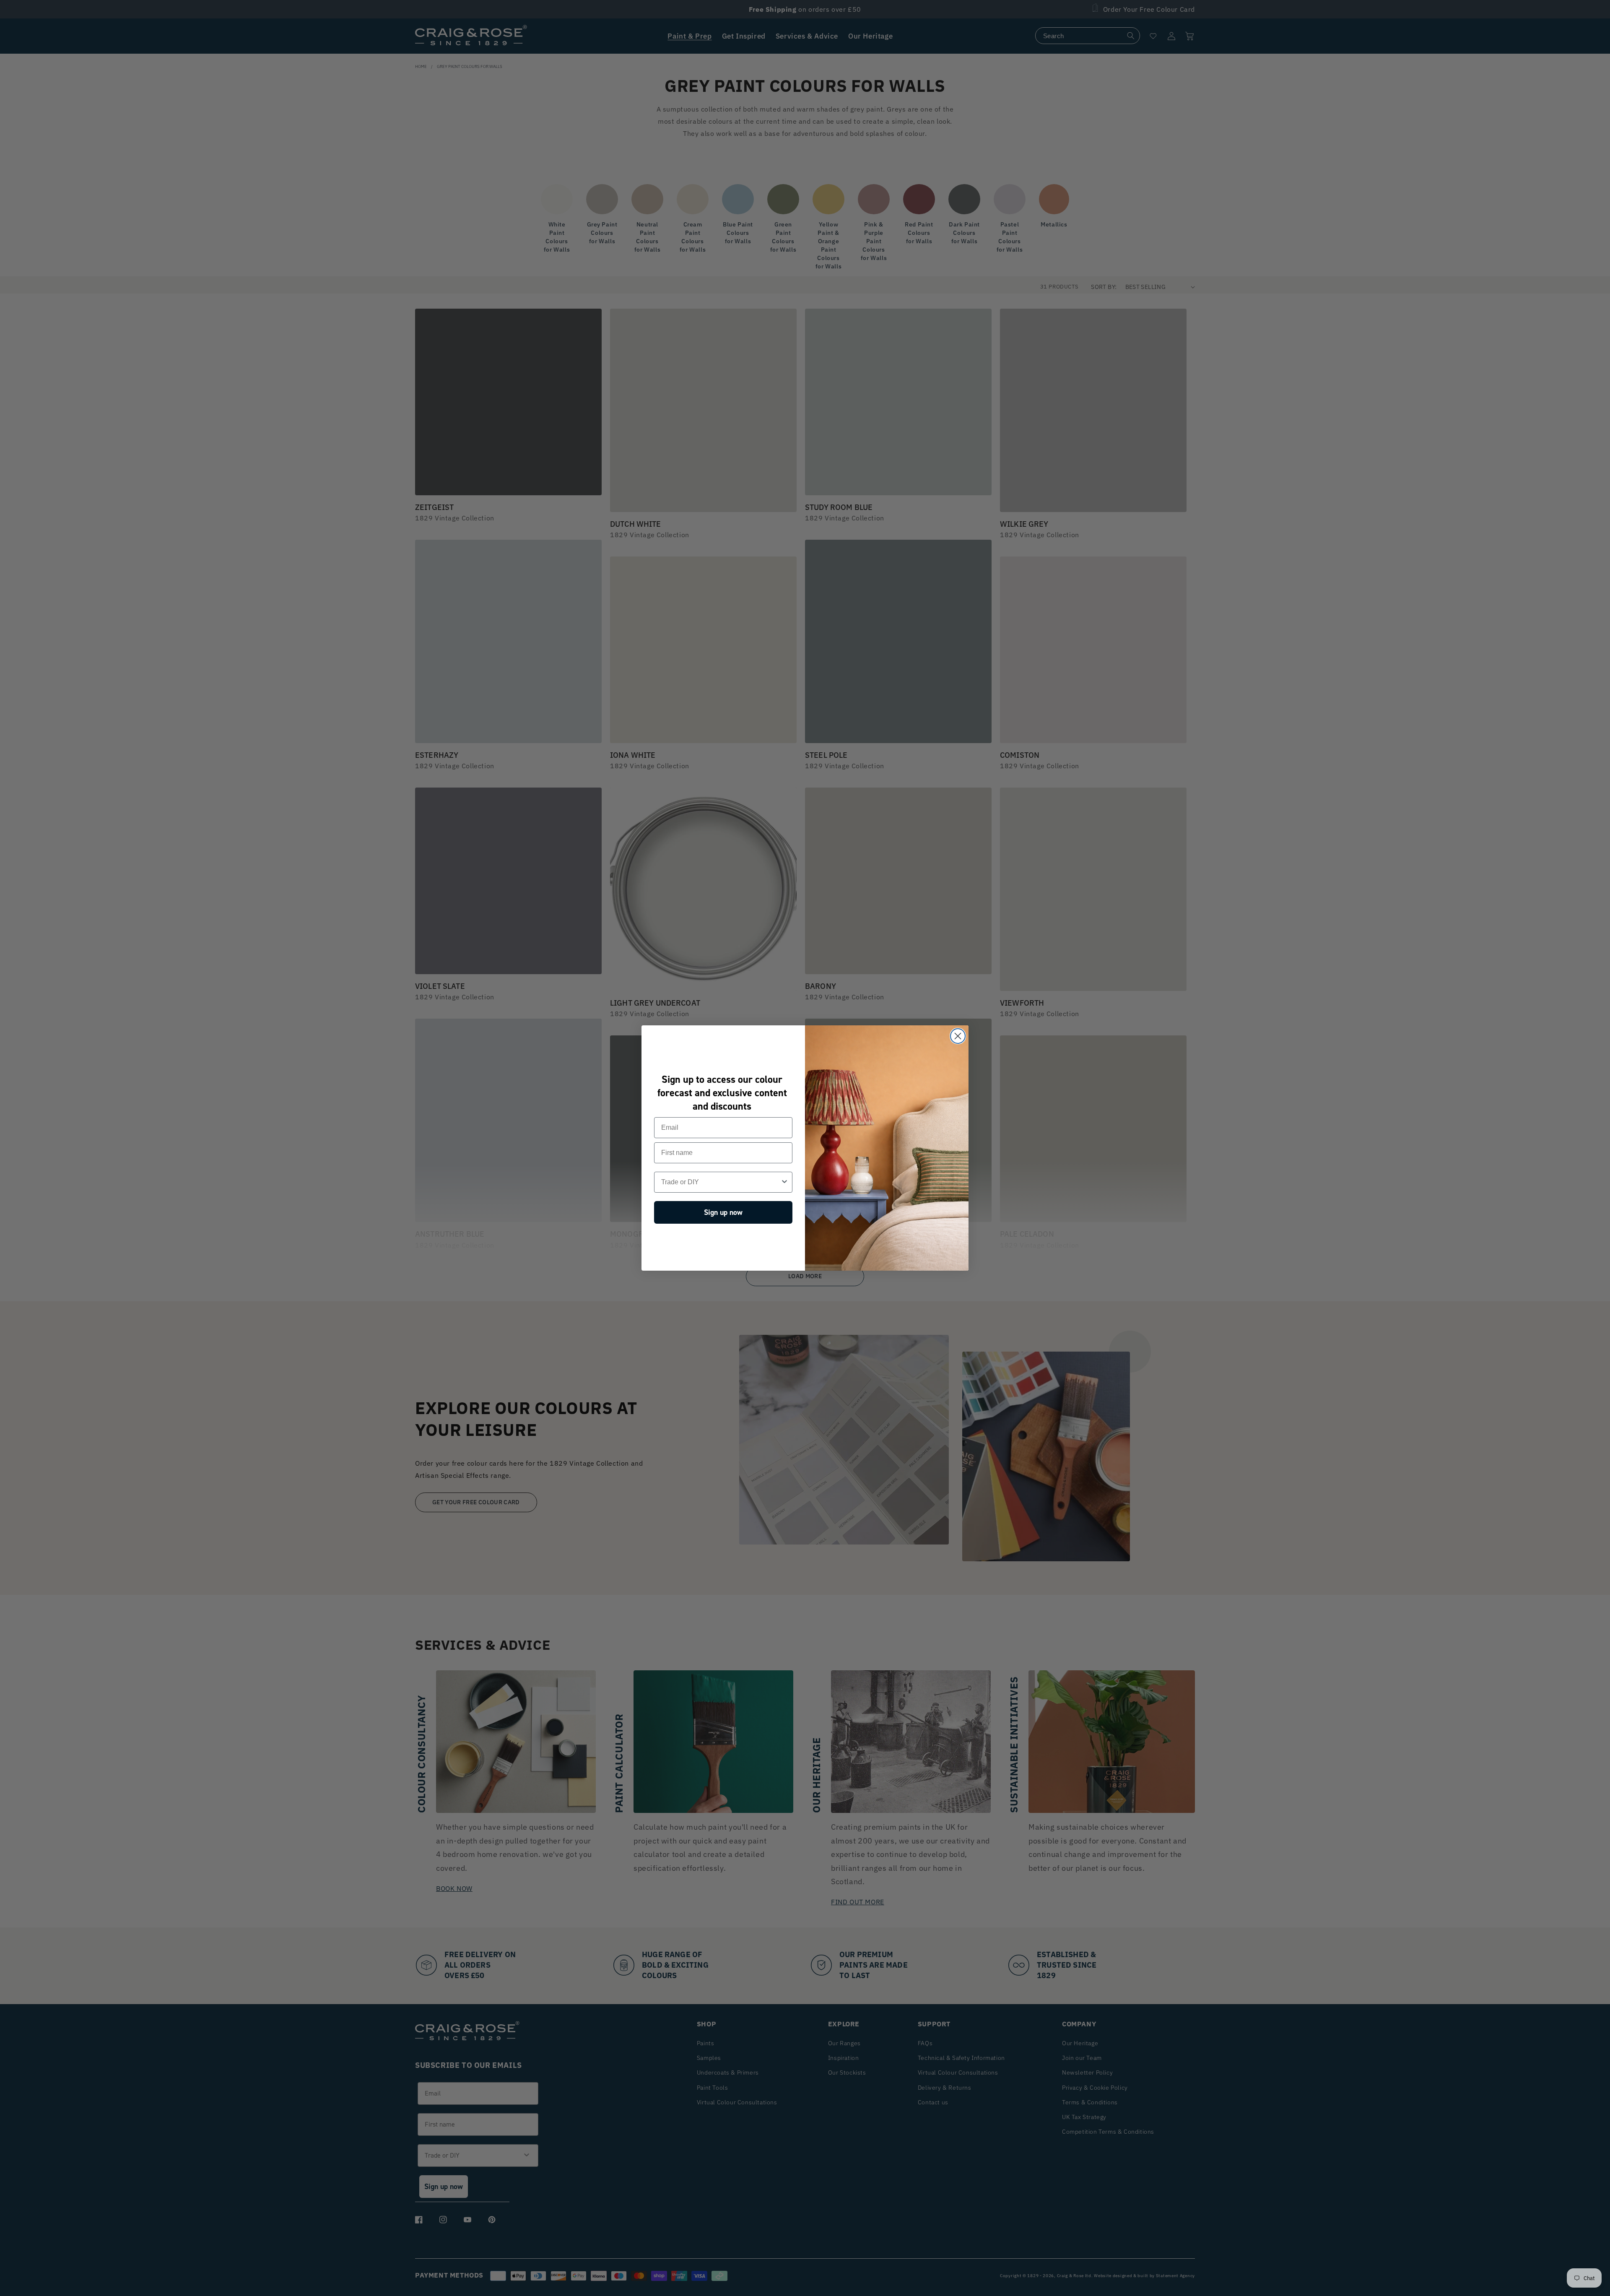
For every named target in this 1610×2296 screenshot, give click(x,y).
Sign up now (723, 1212)
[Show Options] (784, 1182)
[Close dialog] (958, 1036)
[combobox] (721, 1182)
